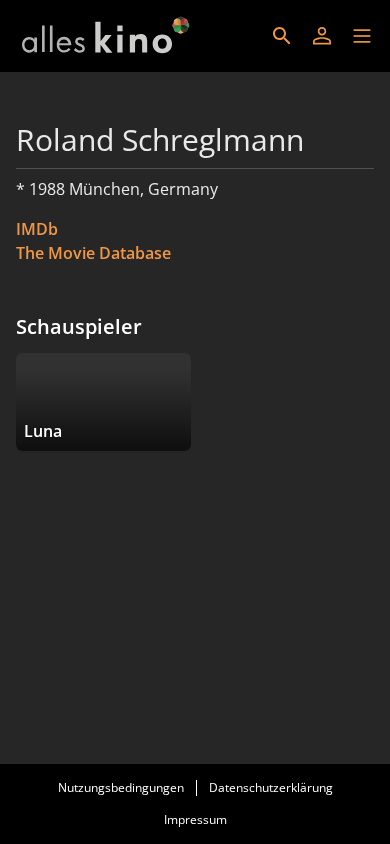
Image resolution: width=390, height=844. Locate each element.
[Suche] (282, 36)
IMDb (37, 229)
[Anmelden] (322, 36)
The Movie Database (93, 253)
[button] (362, 36)
